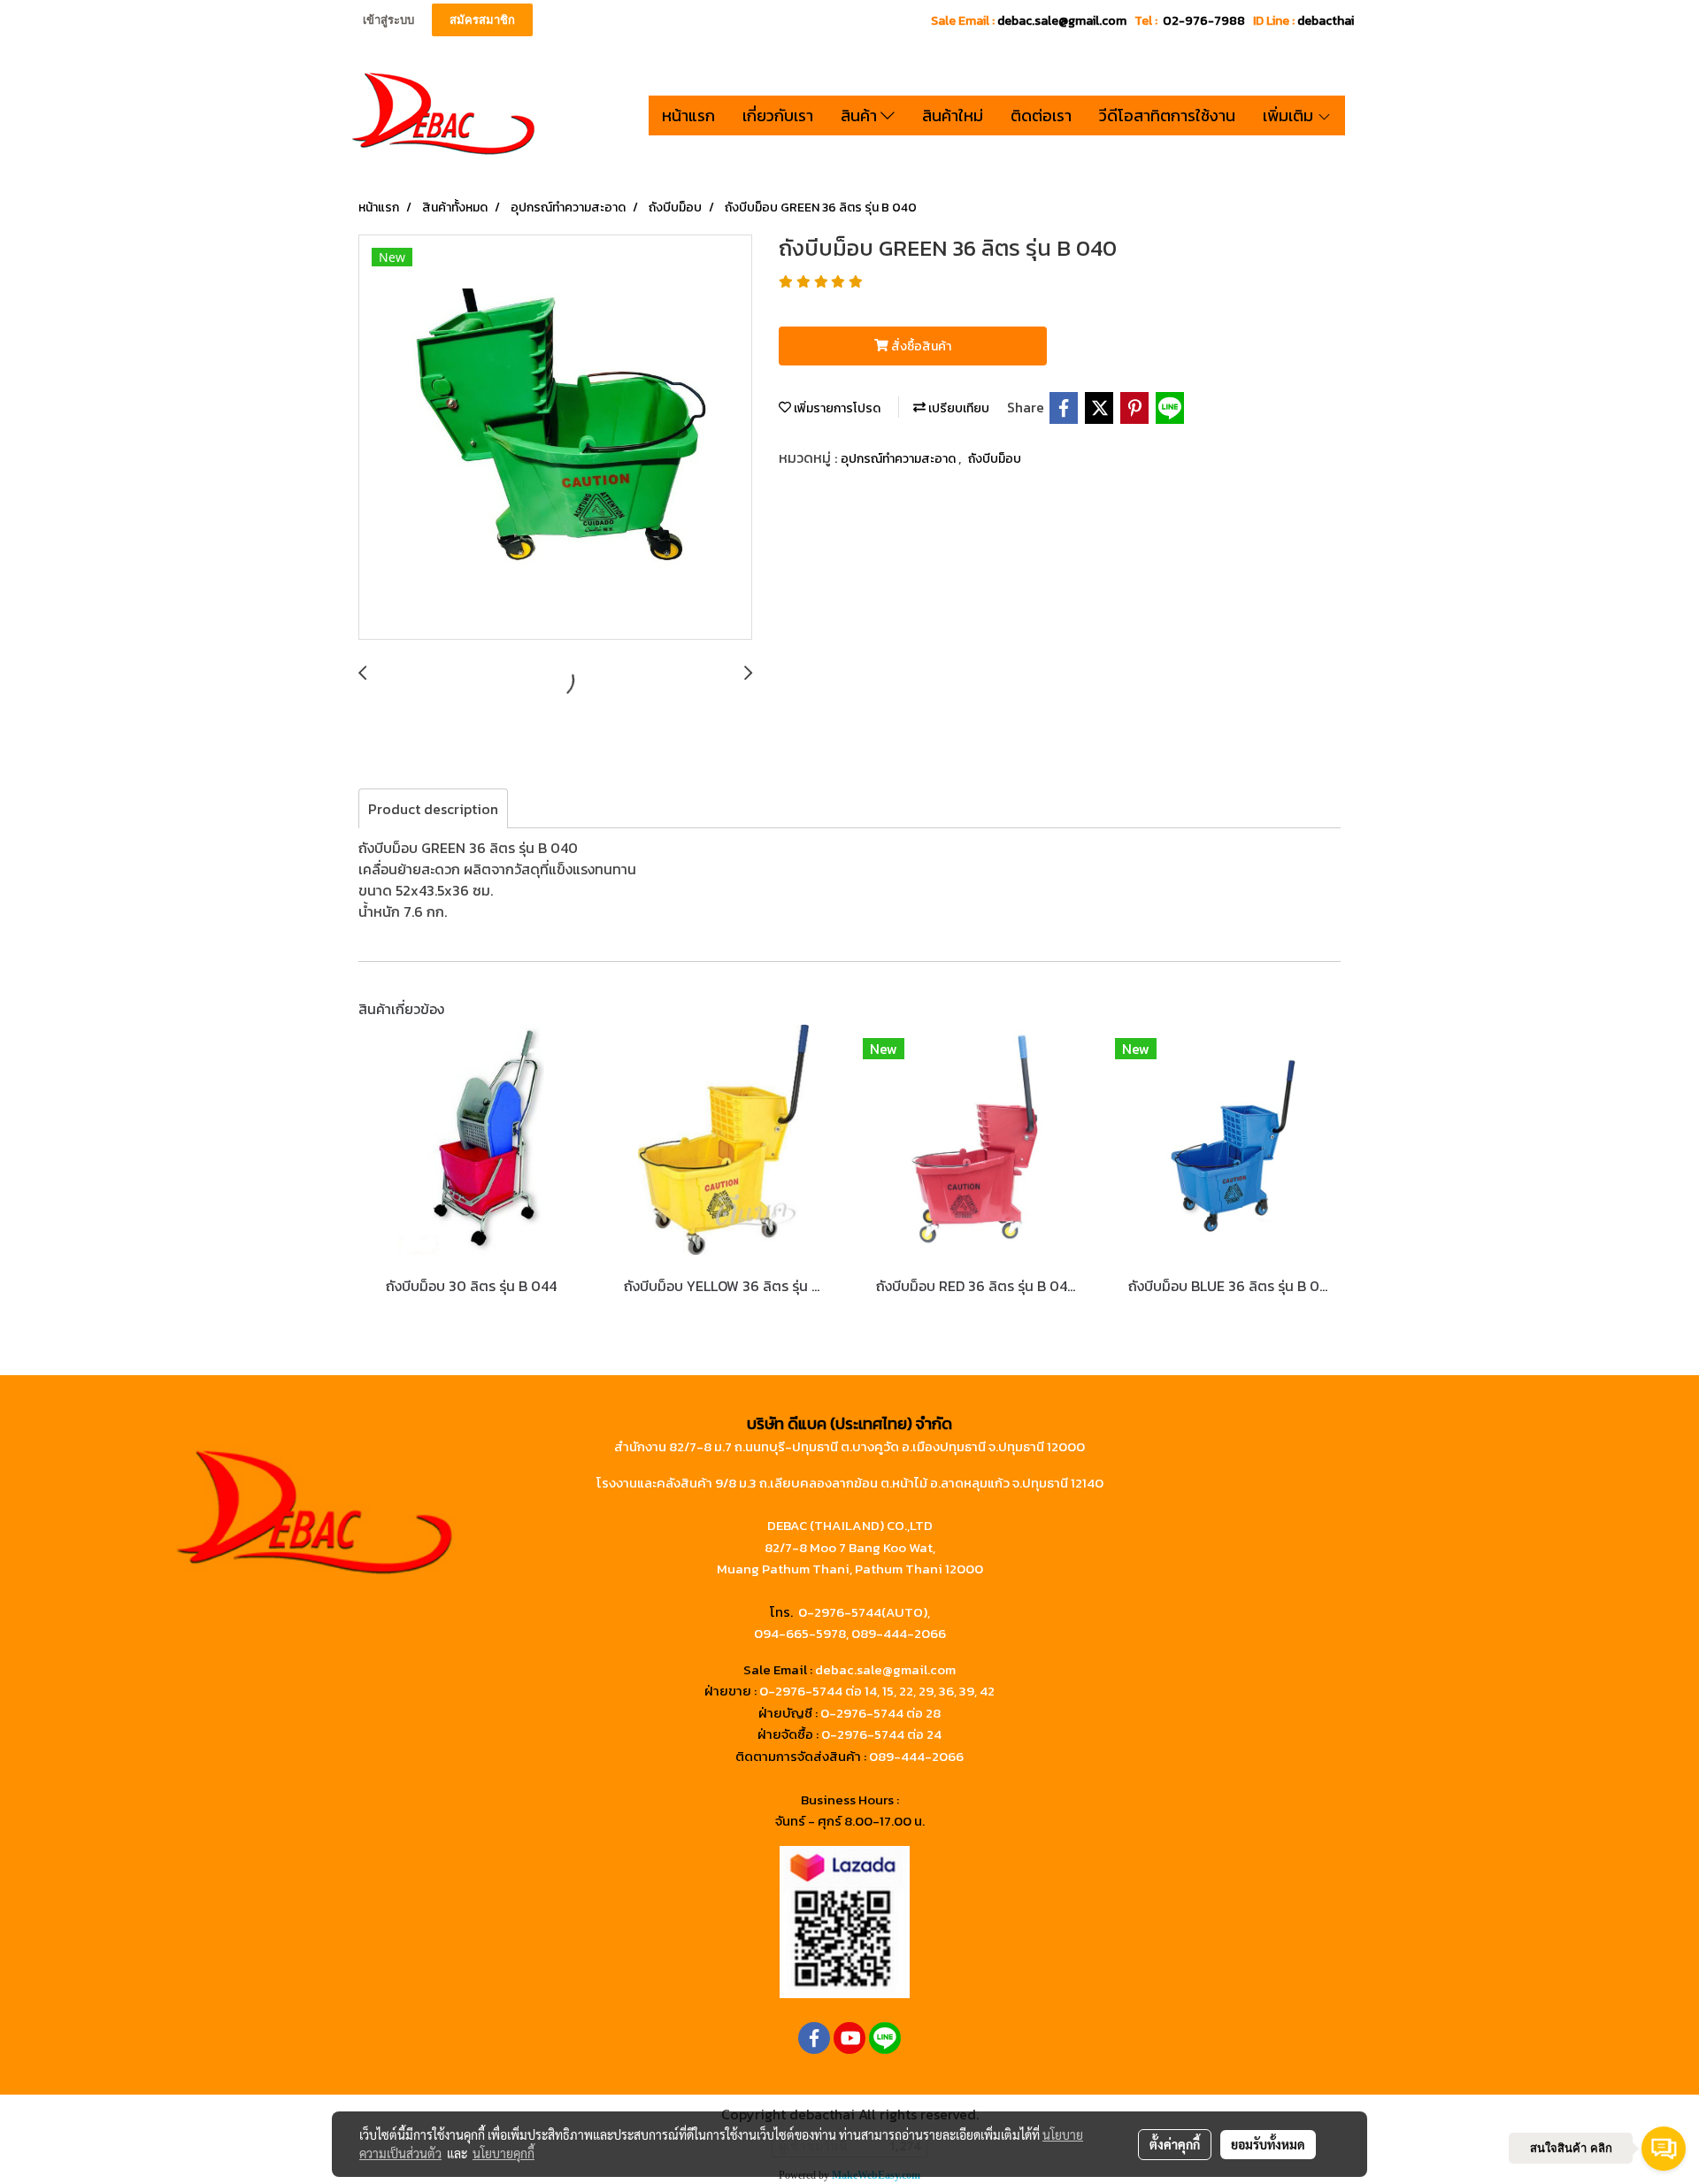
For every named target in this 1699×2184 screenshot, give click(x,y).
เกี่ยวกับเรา (778, 115)
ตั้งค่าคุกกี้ (1175, 2144)
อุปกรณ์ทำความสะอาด (899, 459)
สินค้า (861, 115)
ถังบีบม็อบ (995, 459)
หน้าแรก (688, 115)
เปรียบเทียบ (957, 408)
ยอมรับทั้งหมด (1268, 2144)
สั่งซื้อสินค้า (920, 346)
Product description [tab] (433, 809)
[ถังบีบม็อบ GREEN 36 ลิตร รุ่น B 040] (555, 438)
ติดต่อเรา (1041, 115)
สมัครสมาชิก (482, 20)
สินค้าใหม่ (953, 115)
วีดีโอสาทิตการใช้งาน (1167, 115)
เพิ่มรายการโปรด (836, 408)
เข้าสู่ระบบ (388, 20)
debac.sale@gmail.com (885, 1669)
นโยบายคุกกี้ (504, 2153)
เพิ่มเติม (1290, 115)
